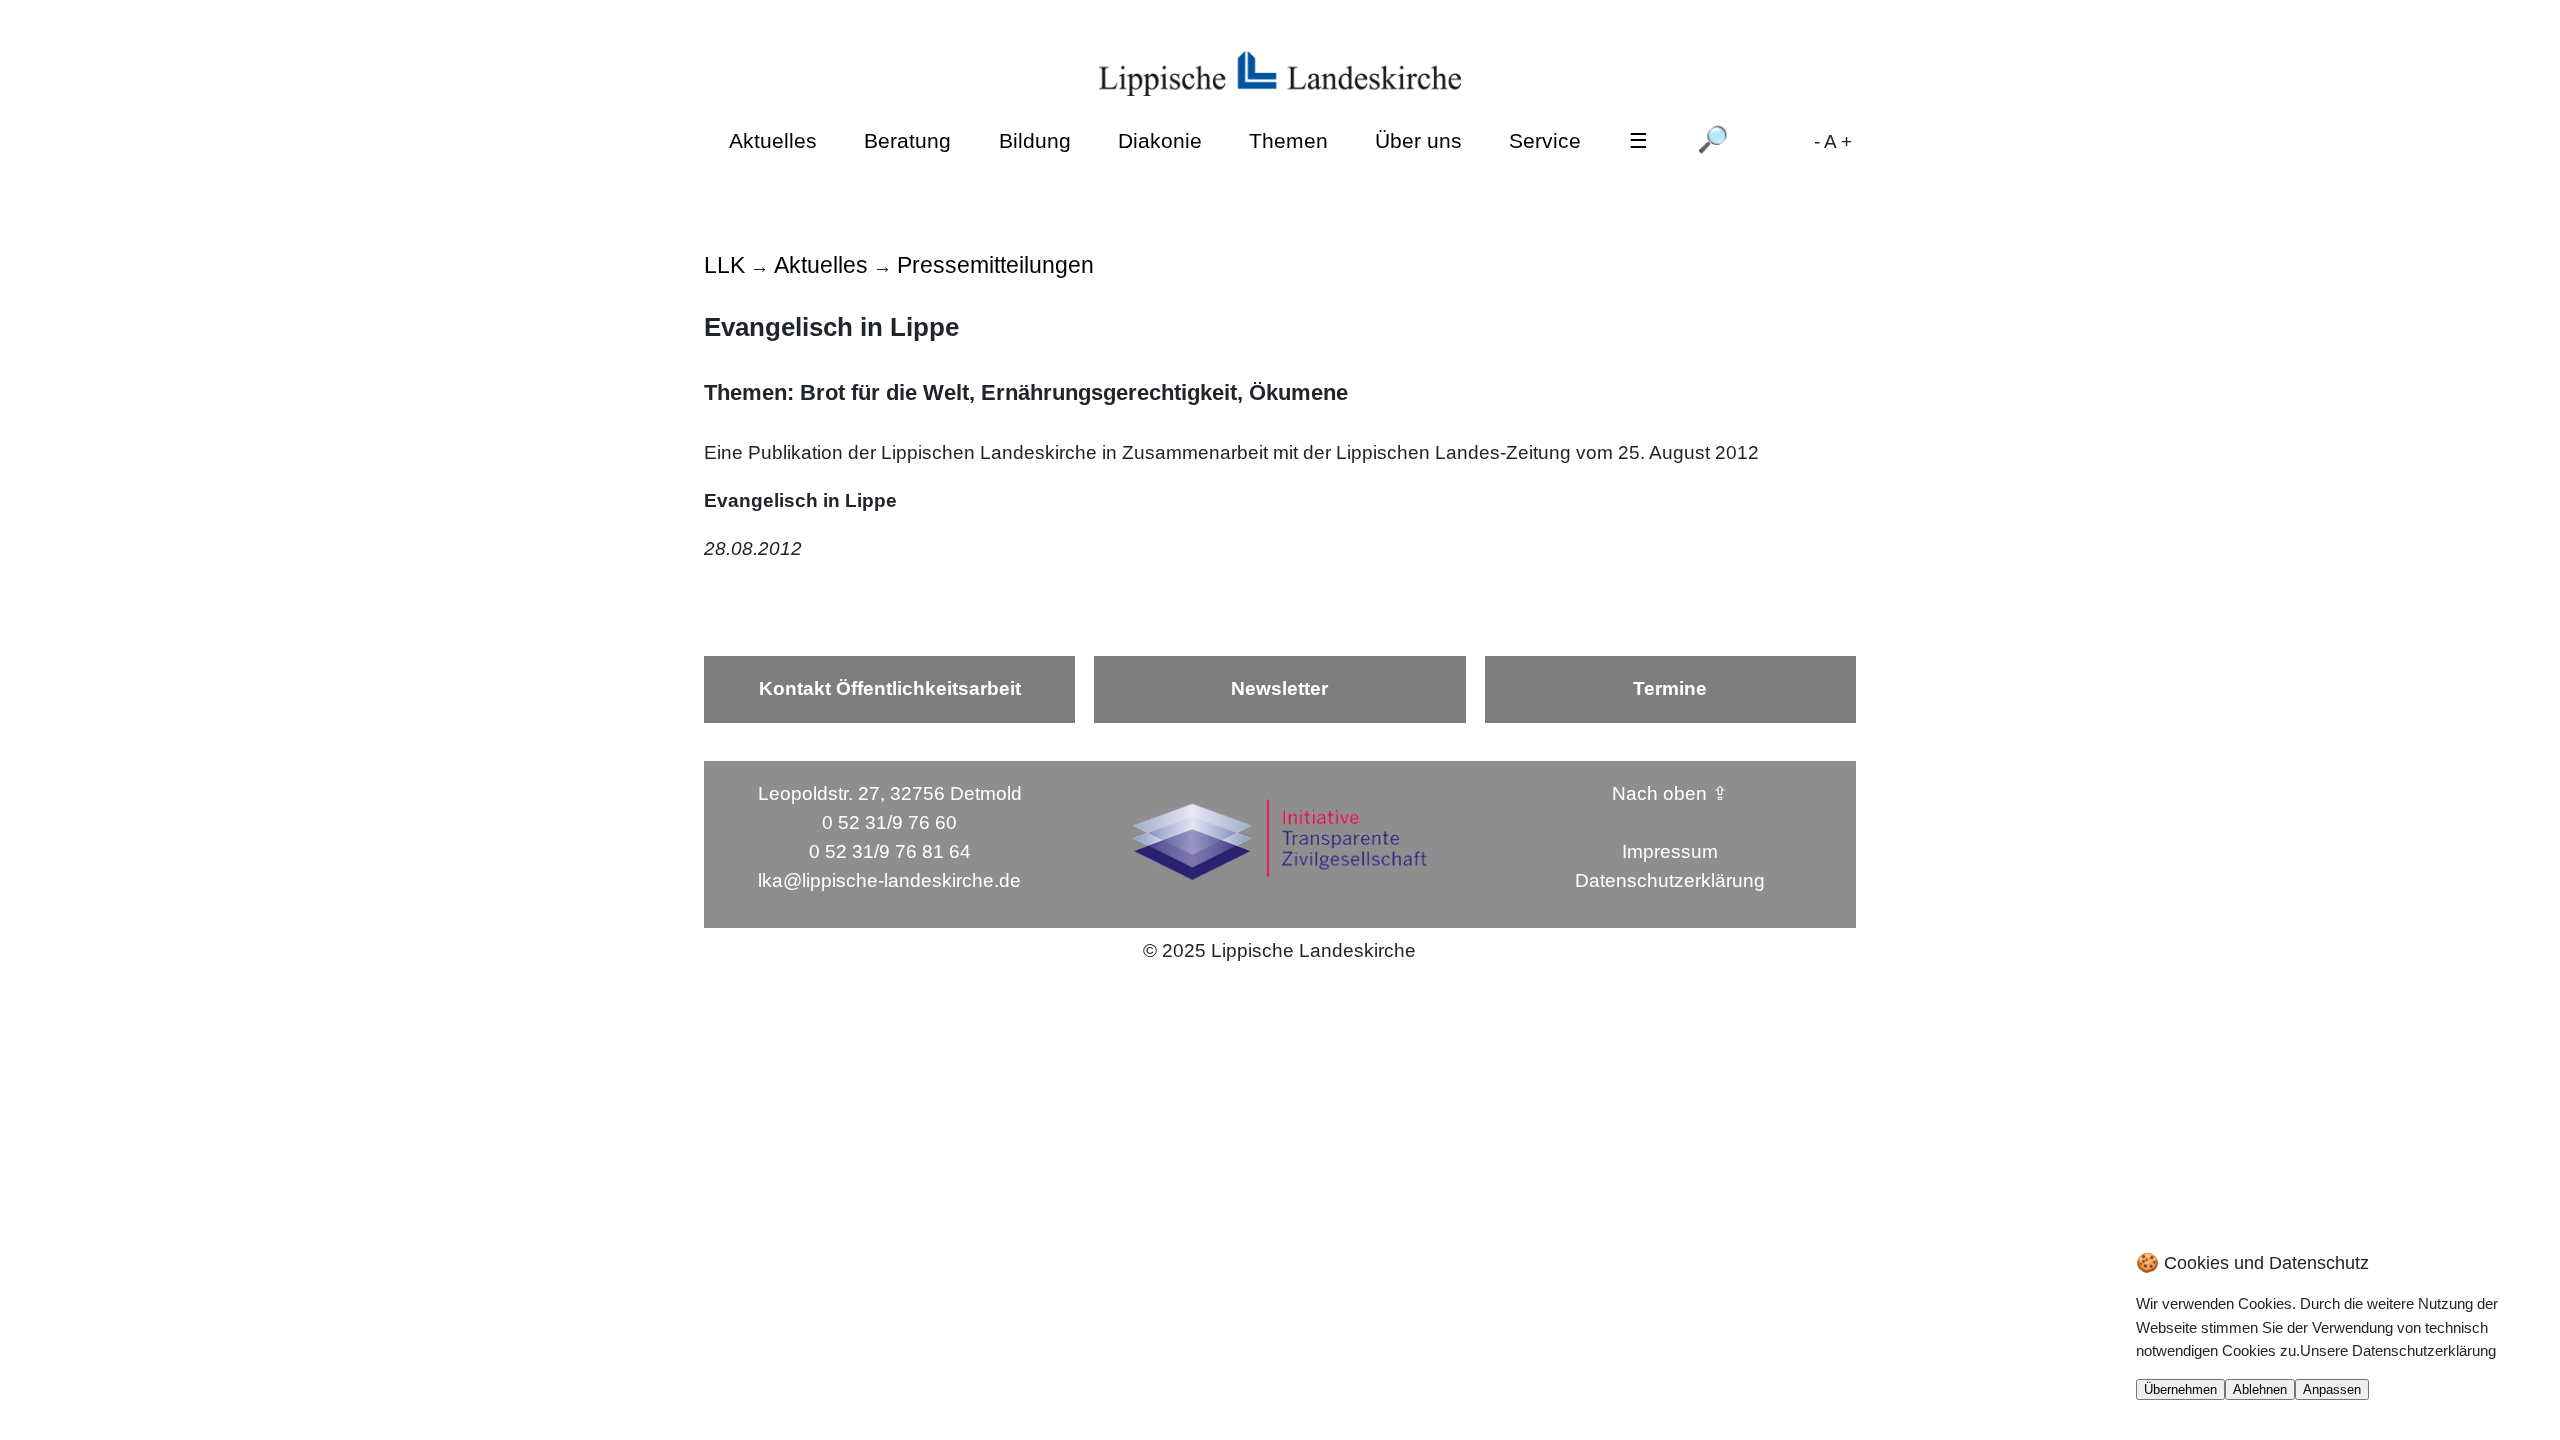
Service (1545, 140)
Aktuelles (773, 140)
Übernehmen (2180, 1389)
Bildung (1035, 140)
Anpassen (2332, 1389)
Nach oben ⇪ (1670, 793)
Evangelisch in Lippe (800, 500)
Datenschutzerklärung (1670, 880)
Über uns (1418, 140)
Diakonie (1160, 140)
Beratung (907, 140)
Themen (1288, 140)
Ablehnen (2260, 1389)
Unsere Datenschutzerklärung (2398, 1350)
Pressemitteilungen (995, 265)
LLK (724, 265)
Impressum (1670, 851)
